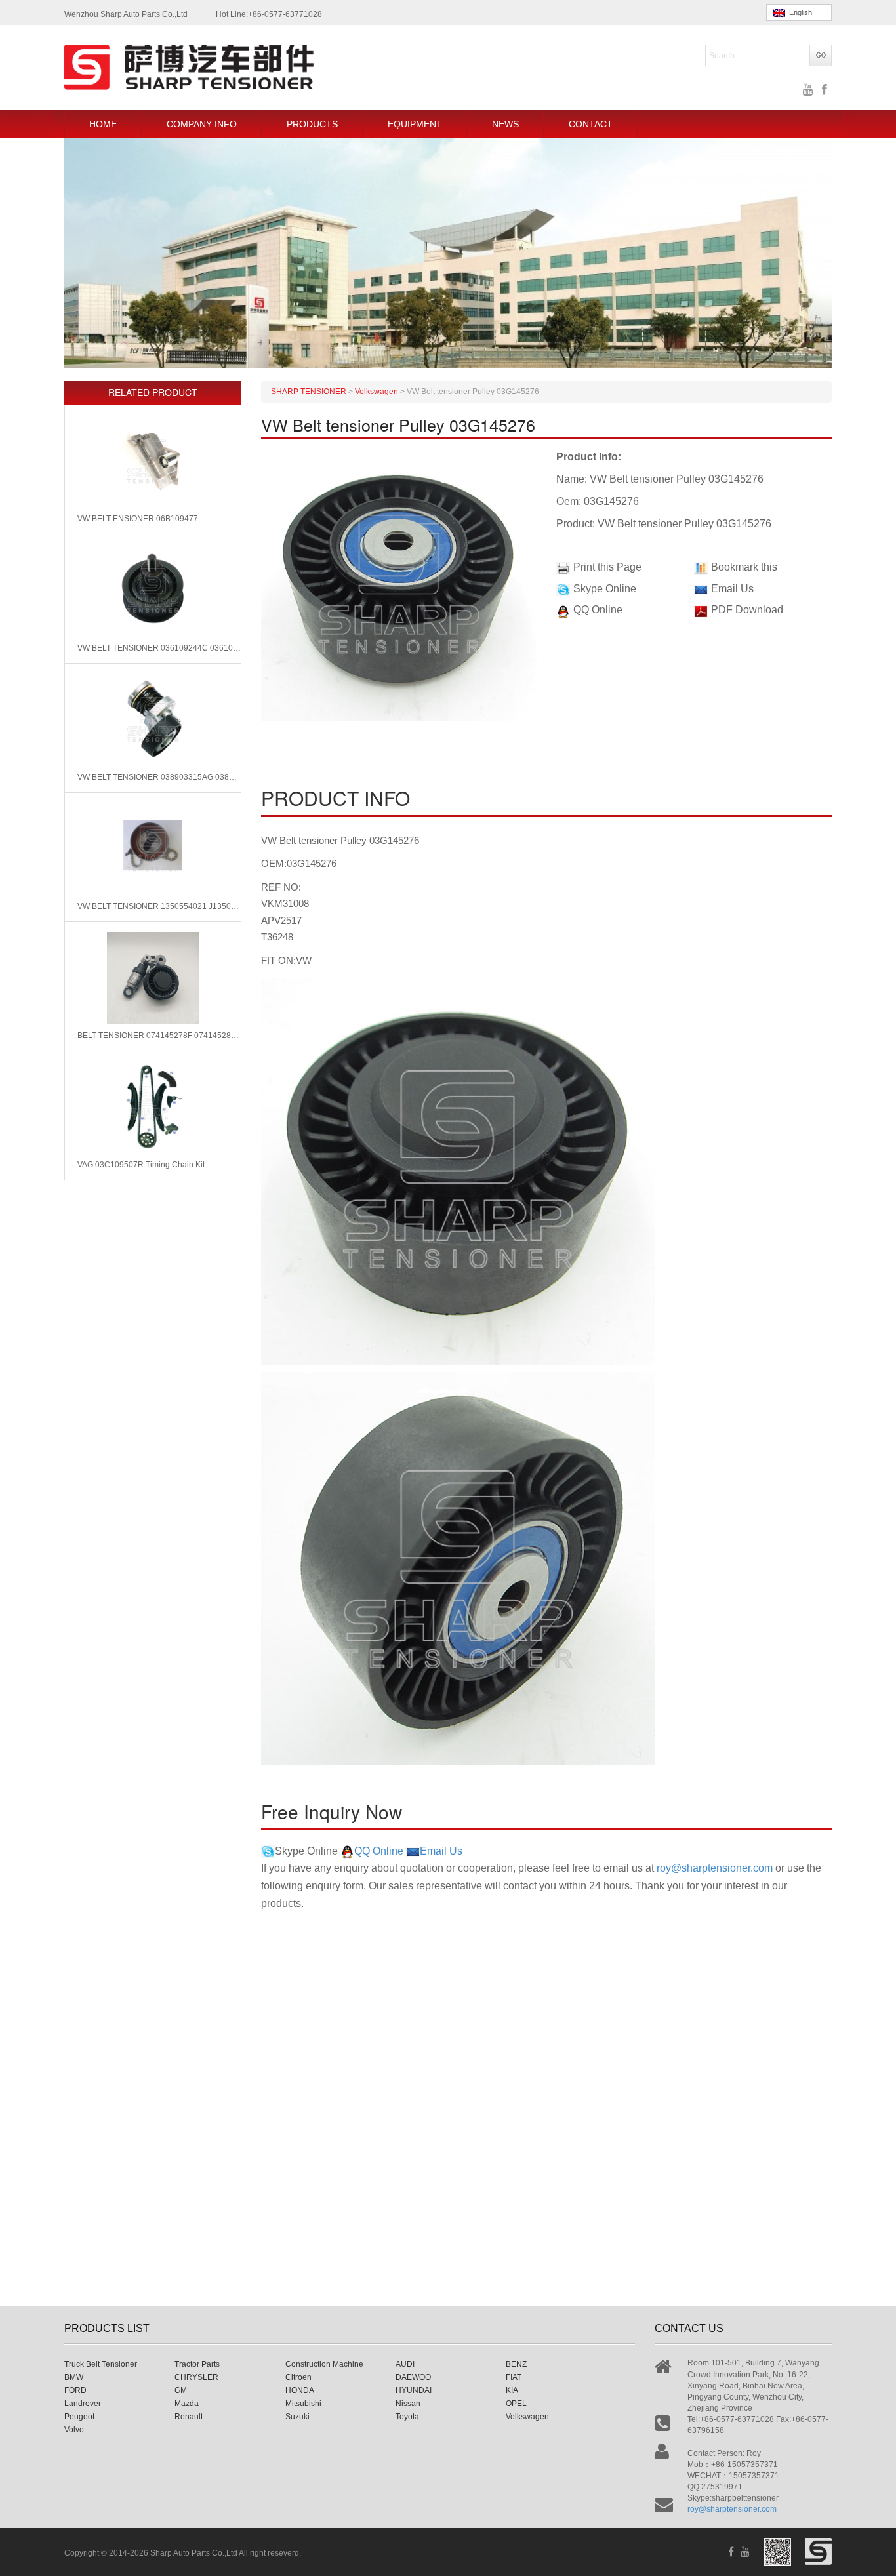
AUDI (405, 2364)
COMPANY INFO (202, 124)
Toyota (407, 2417)
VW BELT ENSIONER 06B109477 (138, 519)
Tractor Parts (197, 2364)
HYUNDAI (414, 2390)
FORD (75, 2390)
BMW (74, 2377)
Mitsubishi (303, 2404)
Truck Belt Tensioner (101, 2364)
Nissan (408, 2404)
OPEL (516, 2404)
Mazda (187, 2404)
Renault (189, 2417)
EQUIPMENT (415, 124)
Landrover (83, 2404)
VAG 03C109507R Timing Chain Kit (141, 1165)
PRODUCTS (312, 124)
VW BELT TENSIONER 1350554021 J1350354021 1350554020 (159, 906)
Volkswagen (527, 2417)
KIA (512, 2390)
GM (181, 2390)
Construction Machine (324, 2364)
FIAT (514, 2377)
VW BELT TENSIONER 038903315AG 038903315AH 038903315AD (159, 777)
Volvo (74, 2430)
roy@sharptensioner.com (715, 1868)
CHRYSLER (196, 2377)
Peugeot (79, 2417)
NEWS (505, 124)
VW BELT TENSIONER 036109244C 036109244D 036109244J (159, 648)
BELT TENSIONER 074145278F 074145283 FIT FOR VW (159, 1036)
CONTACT (591, 124)
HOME (103, 124)
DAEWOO (413, 2377)
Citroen (298, 2377)
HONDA (300, 2390)
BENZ (516, 2364)
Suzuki (297, 2417)
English (799, 12)
